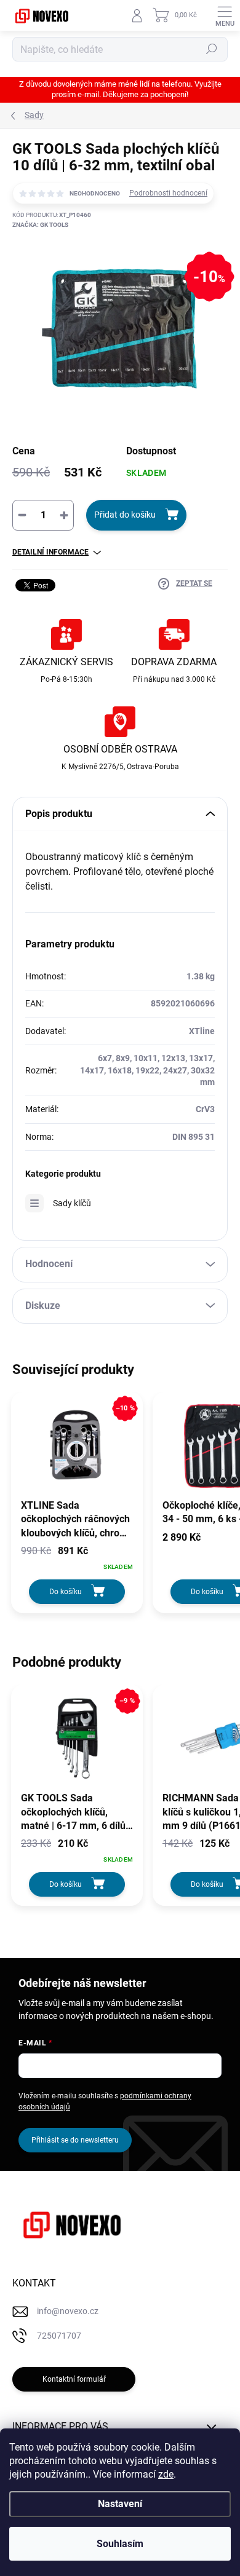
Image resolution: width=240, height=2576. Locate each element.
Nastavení (120, 2504)
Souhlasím (120, 2544)
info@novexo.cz (68, 2311)
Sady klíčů (72, 1203)
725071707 (59, 2336)
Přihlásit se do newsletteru (75, 2140)
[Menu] (225, 15)
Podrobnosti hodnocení (168, 193)
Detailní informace (50, 552)
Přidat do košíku (125, 515)
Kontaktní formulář (74, 2379)
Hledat (212, 49)
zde (166, 2474)
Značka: (40, 225)
